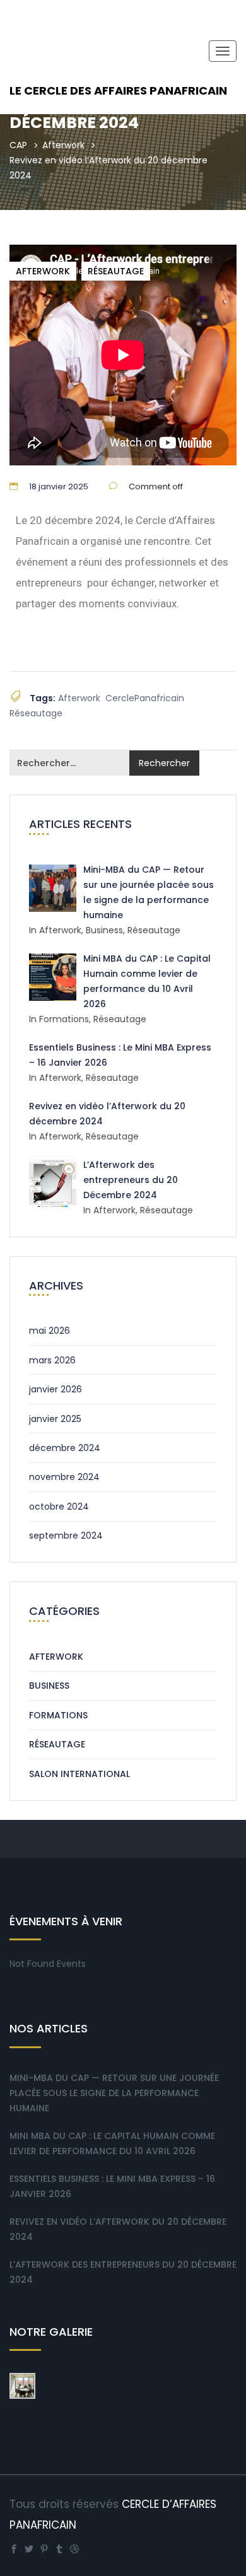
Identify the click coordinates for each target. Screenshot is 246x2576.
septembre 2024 (66, 1536)
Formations (58, 1715)
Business (49, 1686)
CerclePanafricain (145, 698)
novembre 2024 (64, 1477)
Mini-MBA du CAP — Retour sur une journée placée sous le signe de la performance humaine (114, 2093)
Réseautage (116, 271)
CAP (18, 145)
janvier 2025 (55, 1419)
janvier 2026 (56, 1389)
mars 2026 (52, 1360)
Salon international (79, 1774)
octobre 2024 (59, 1507)
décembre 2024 (65, 1448)
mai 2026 (50, 1331)
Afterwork (63, 145)
